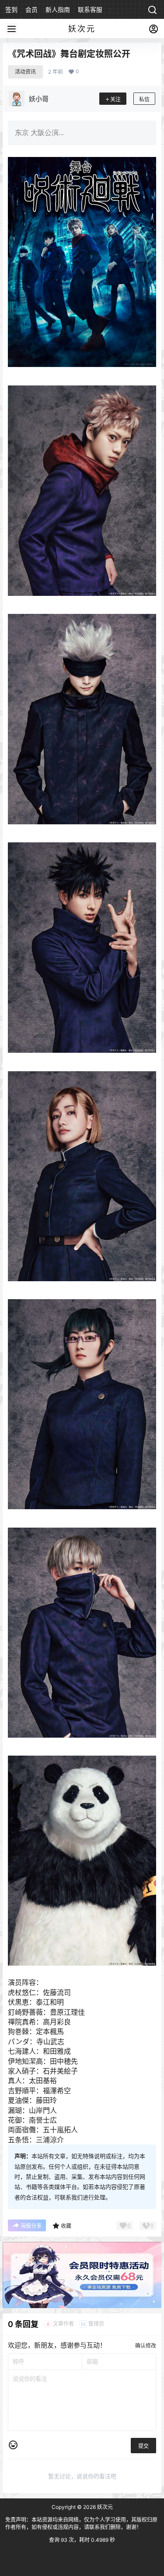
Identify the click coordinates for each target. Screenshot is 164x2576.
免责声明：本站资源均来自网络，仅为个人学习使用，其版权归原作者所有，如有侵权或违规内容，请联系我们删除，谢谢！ (81, 2523)
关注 (115, 99)
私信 (144, 99)
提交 (143, 2446)
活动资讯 (25, 72)
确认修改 (146, 2346)
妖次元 (104, 2507)
